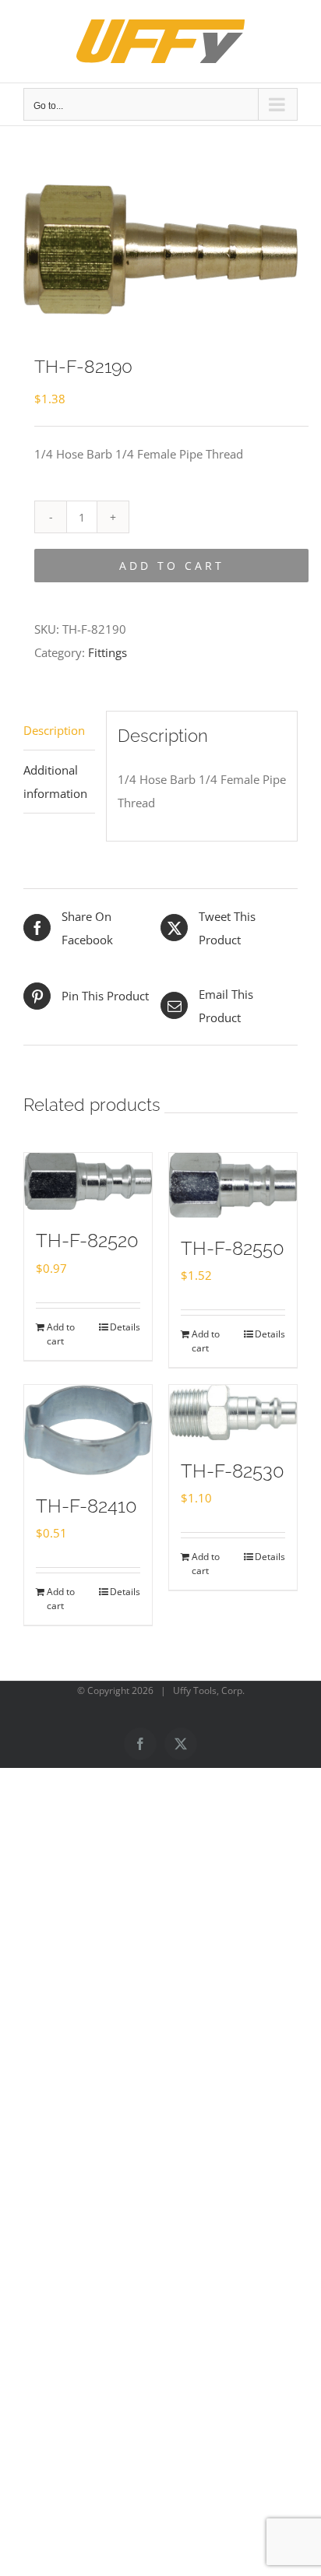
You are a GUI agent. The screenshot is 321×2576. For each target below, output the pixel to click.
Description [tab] (54, 730)
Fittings (108, 652)
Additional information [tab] (55, 782)
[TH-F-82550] (233, 1185)
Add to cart (172, 566)
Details (125, 1327)
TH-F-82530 (233, 1471)
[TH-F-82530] (233, 1413)
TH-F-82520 (87, 1241)
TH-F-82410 (86, 1506)
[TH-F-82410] (88, 1430)
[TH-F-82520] (88, 1181)
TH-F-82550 (233, 1248)
